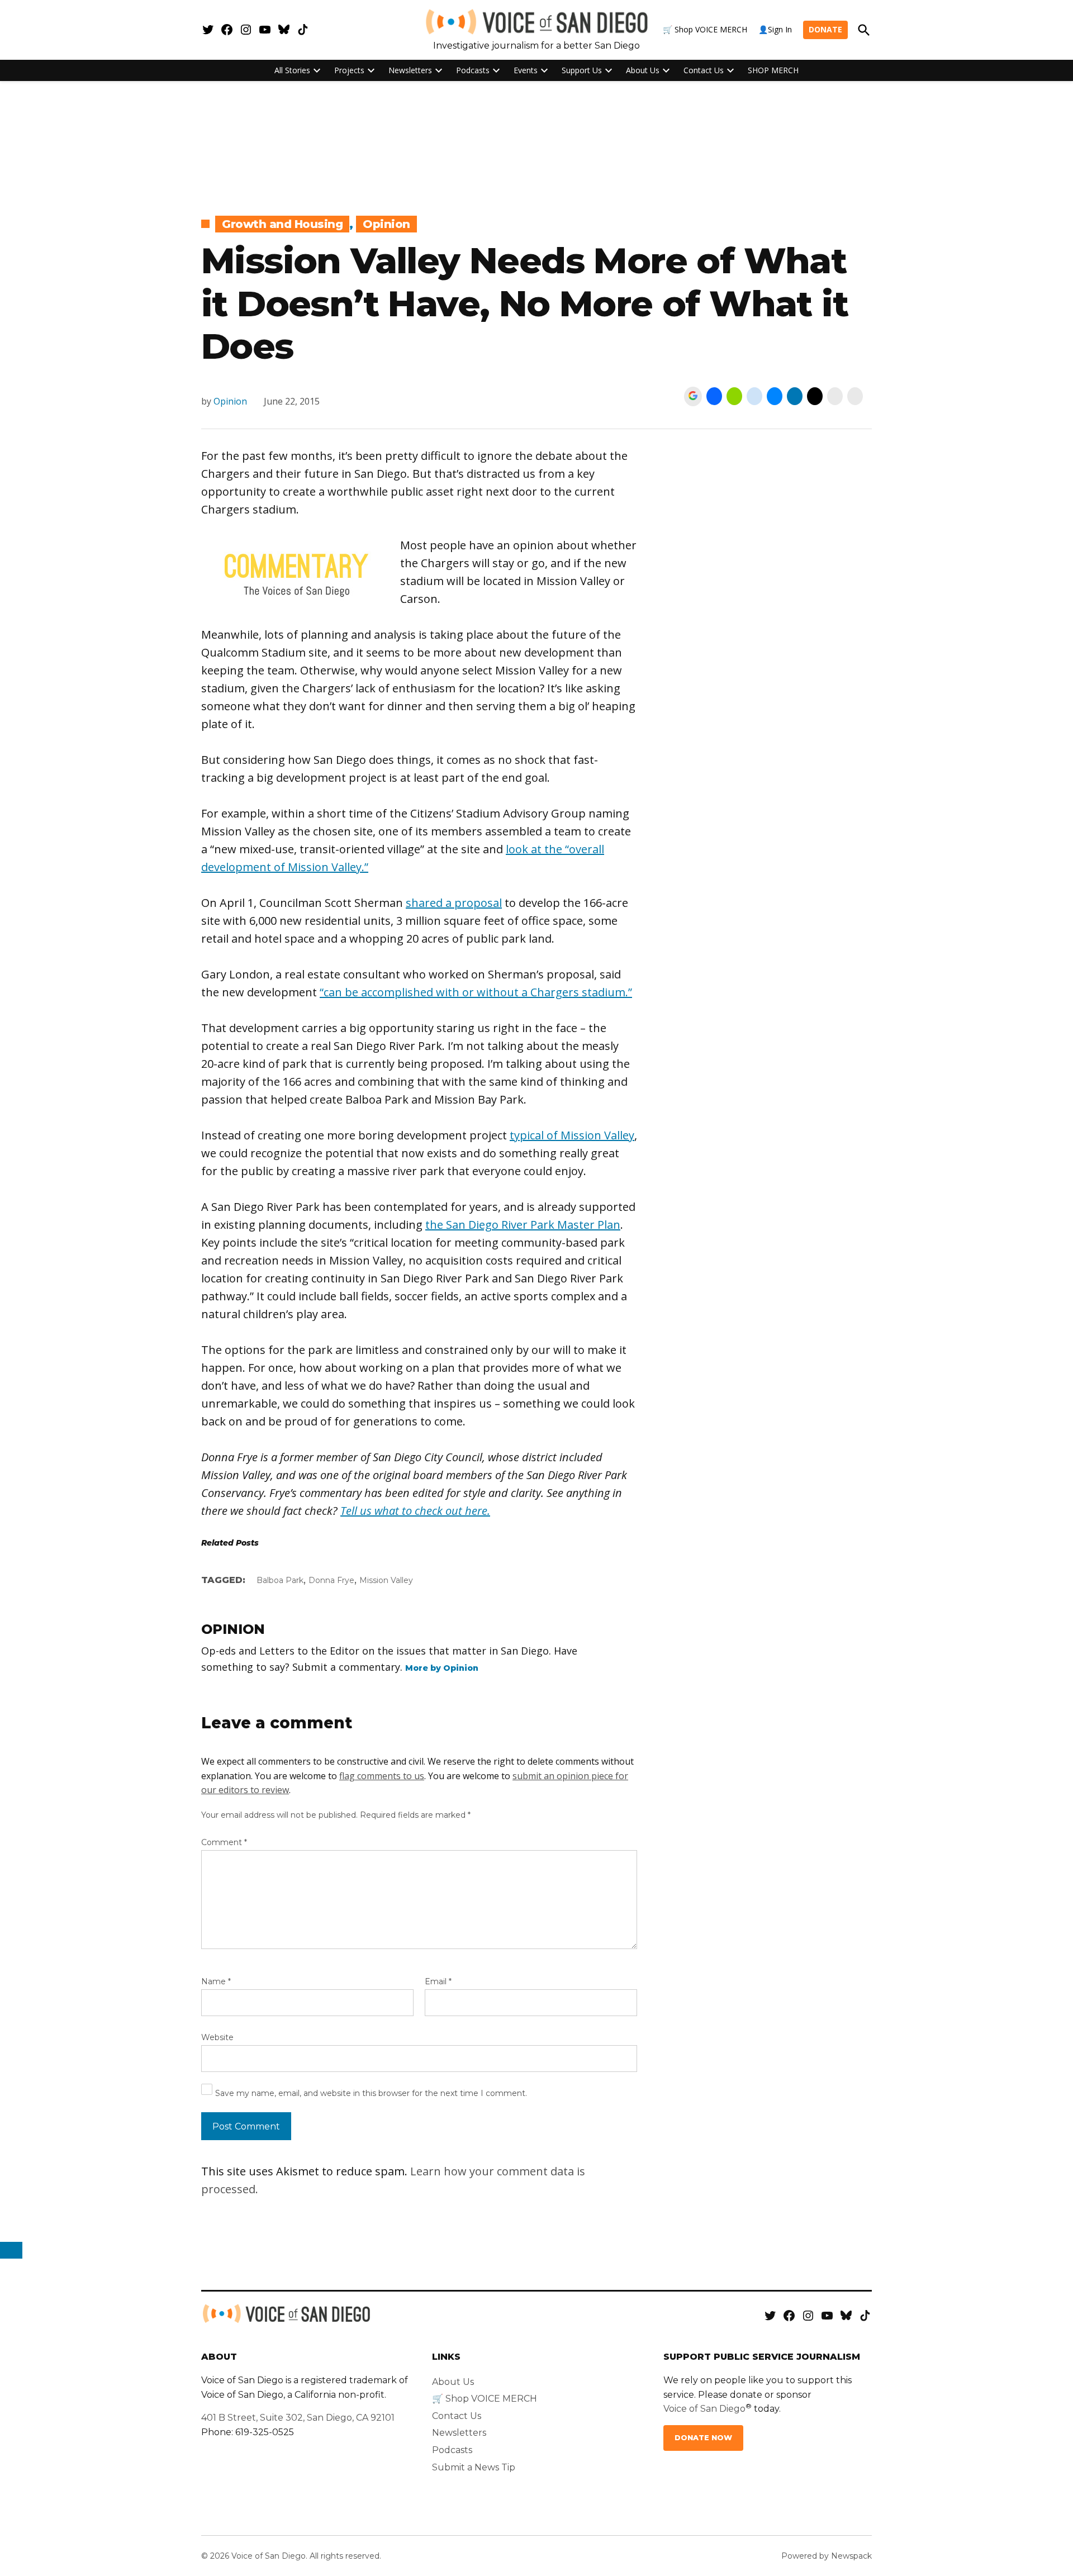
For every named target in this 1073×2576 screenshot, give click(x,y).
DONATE (825, 29)
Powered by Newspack (827, 2556)
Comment (224, 1842)
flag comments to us (382, 1776)
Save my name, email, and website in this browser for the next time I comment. (371, 2093)
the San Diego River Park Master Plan (523, 1225)
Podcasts (473, 70)
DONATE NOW (703, 2438)
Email (438, 1981)
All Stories (292, 70)
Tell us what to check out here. (415, 1511)
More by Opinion (442, 1668)
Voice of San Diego (704, 2409)
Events (526, 70)
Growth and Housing (282, 224)
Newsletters (410, 70)
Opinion (386, 224)
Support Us (582, 70)
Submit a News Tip (474, 2467)
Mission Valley (386, 1580)
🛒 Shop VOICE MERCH (705, 29)
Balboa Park (280, 1580)
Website (217, 2037)
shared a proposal (454, 903)
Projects (349, 70)
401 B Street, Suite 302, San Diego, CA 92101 (298, 2418)
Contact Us (704, 70)
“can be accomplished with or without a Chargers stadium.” (476, 992)
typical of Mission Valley (572, 1135)
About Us (643, 70)
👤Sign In (775, 29)
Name (216, 1981)
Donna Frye (331, 1580)
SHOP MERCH (773, 70)
